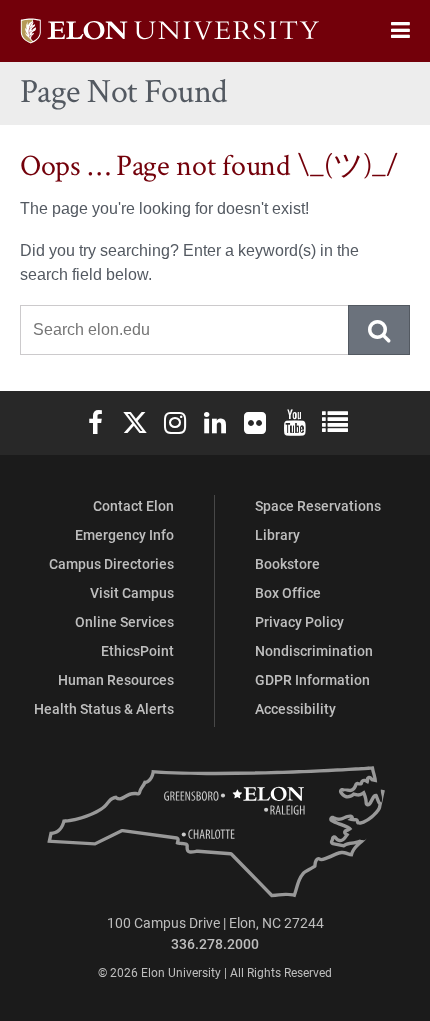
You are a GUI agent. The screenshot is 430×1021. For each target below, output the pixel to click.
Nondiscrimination (314, 650)
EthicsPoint (137, 650)
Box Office (288, 592)
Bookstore (287, 563)
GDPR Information (312, 679)
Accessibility (295, 708)
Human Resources (116, 679)
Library (277, 534)
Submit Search (380, 330)
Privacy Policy (299, 621)
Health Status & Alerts (104, 708)
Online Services (124, 621)
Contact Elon (133, 505)
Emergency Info (124, 534)
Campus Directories (111, 563)
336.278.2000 (215, 943)
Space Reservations (318, 505)
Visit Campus (132, 592)
